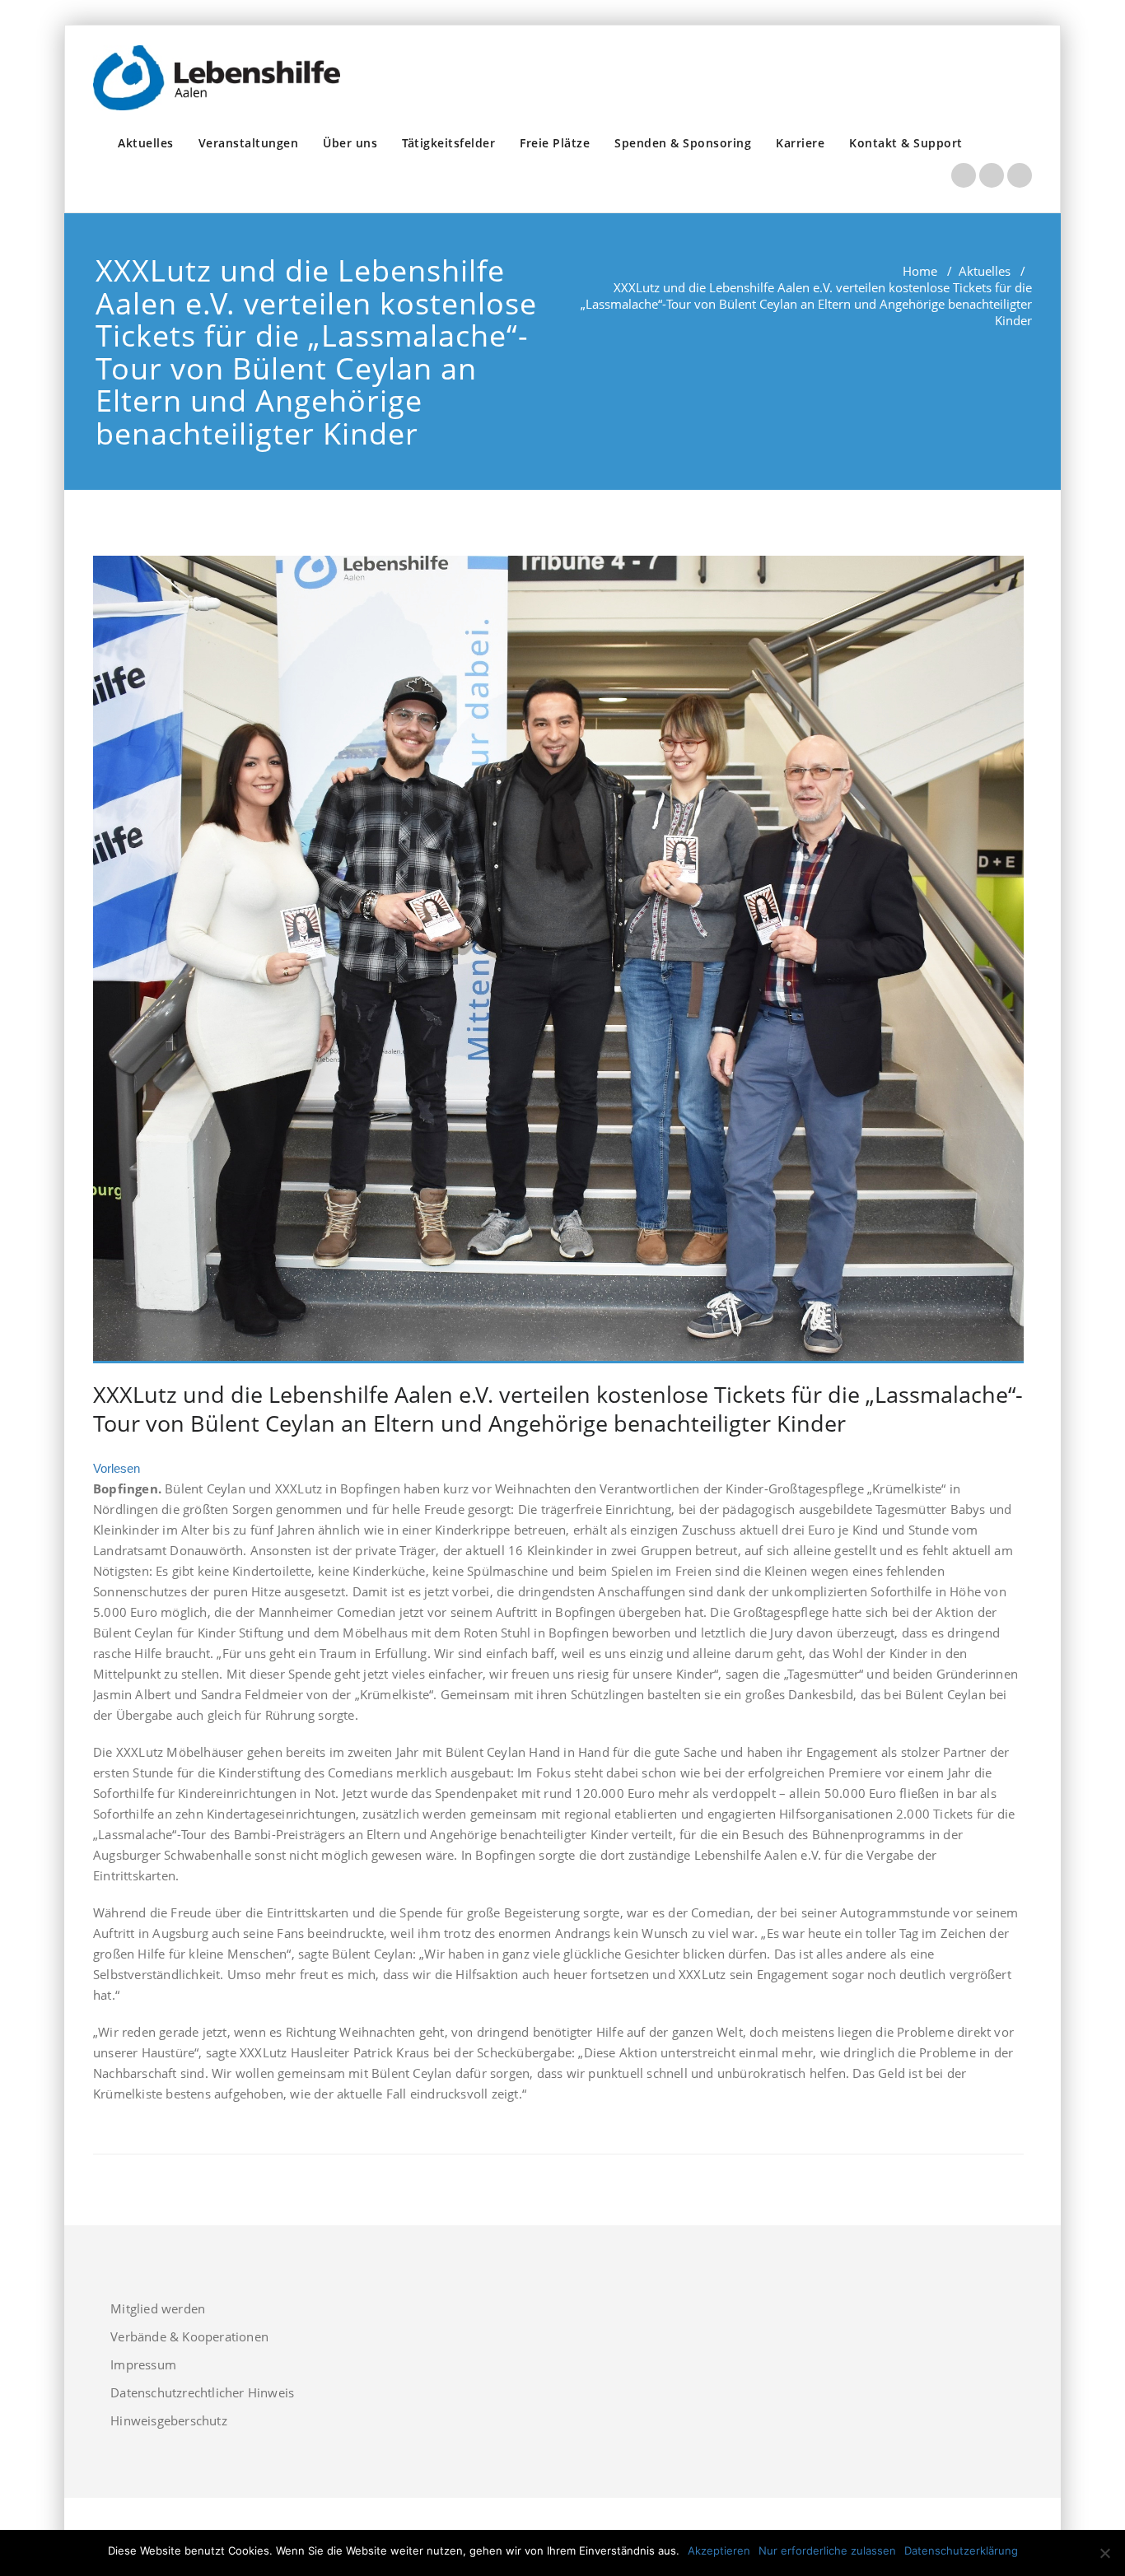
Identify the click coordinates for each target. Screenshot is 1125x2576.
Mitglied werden (158, 2308)
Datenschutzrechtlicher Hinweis (202, 2392)
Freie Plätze (555, 143)
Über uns (350, 143)
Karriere (800, 143)
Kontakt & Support (906, 143)
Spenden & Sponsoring (683, 143)
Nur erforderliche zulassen (827, 2550)
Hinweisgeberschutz (169, 2420)
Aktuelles (146, 143)
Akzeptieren (719, 2550)
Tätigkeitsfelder (448, 143)
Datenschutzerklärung (961, 2550)
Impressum (143, 2364)
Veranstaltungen (249, 143)
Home (920, 271)
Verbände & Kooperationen (189, 2336)
